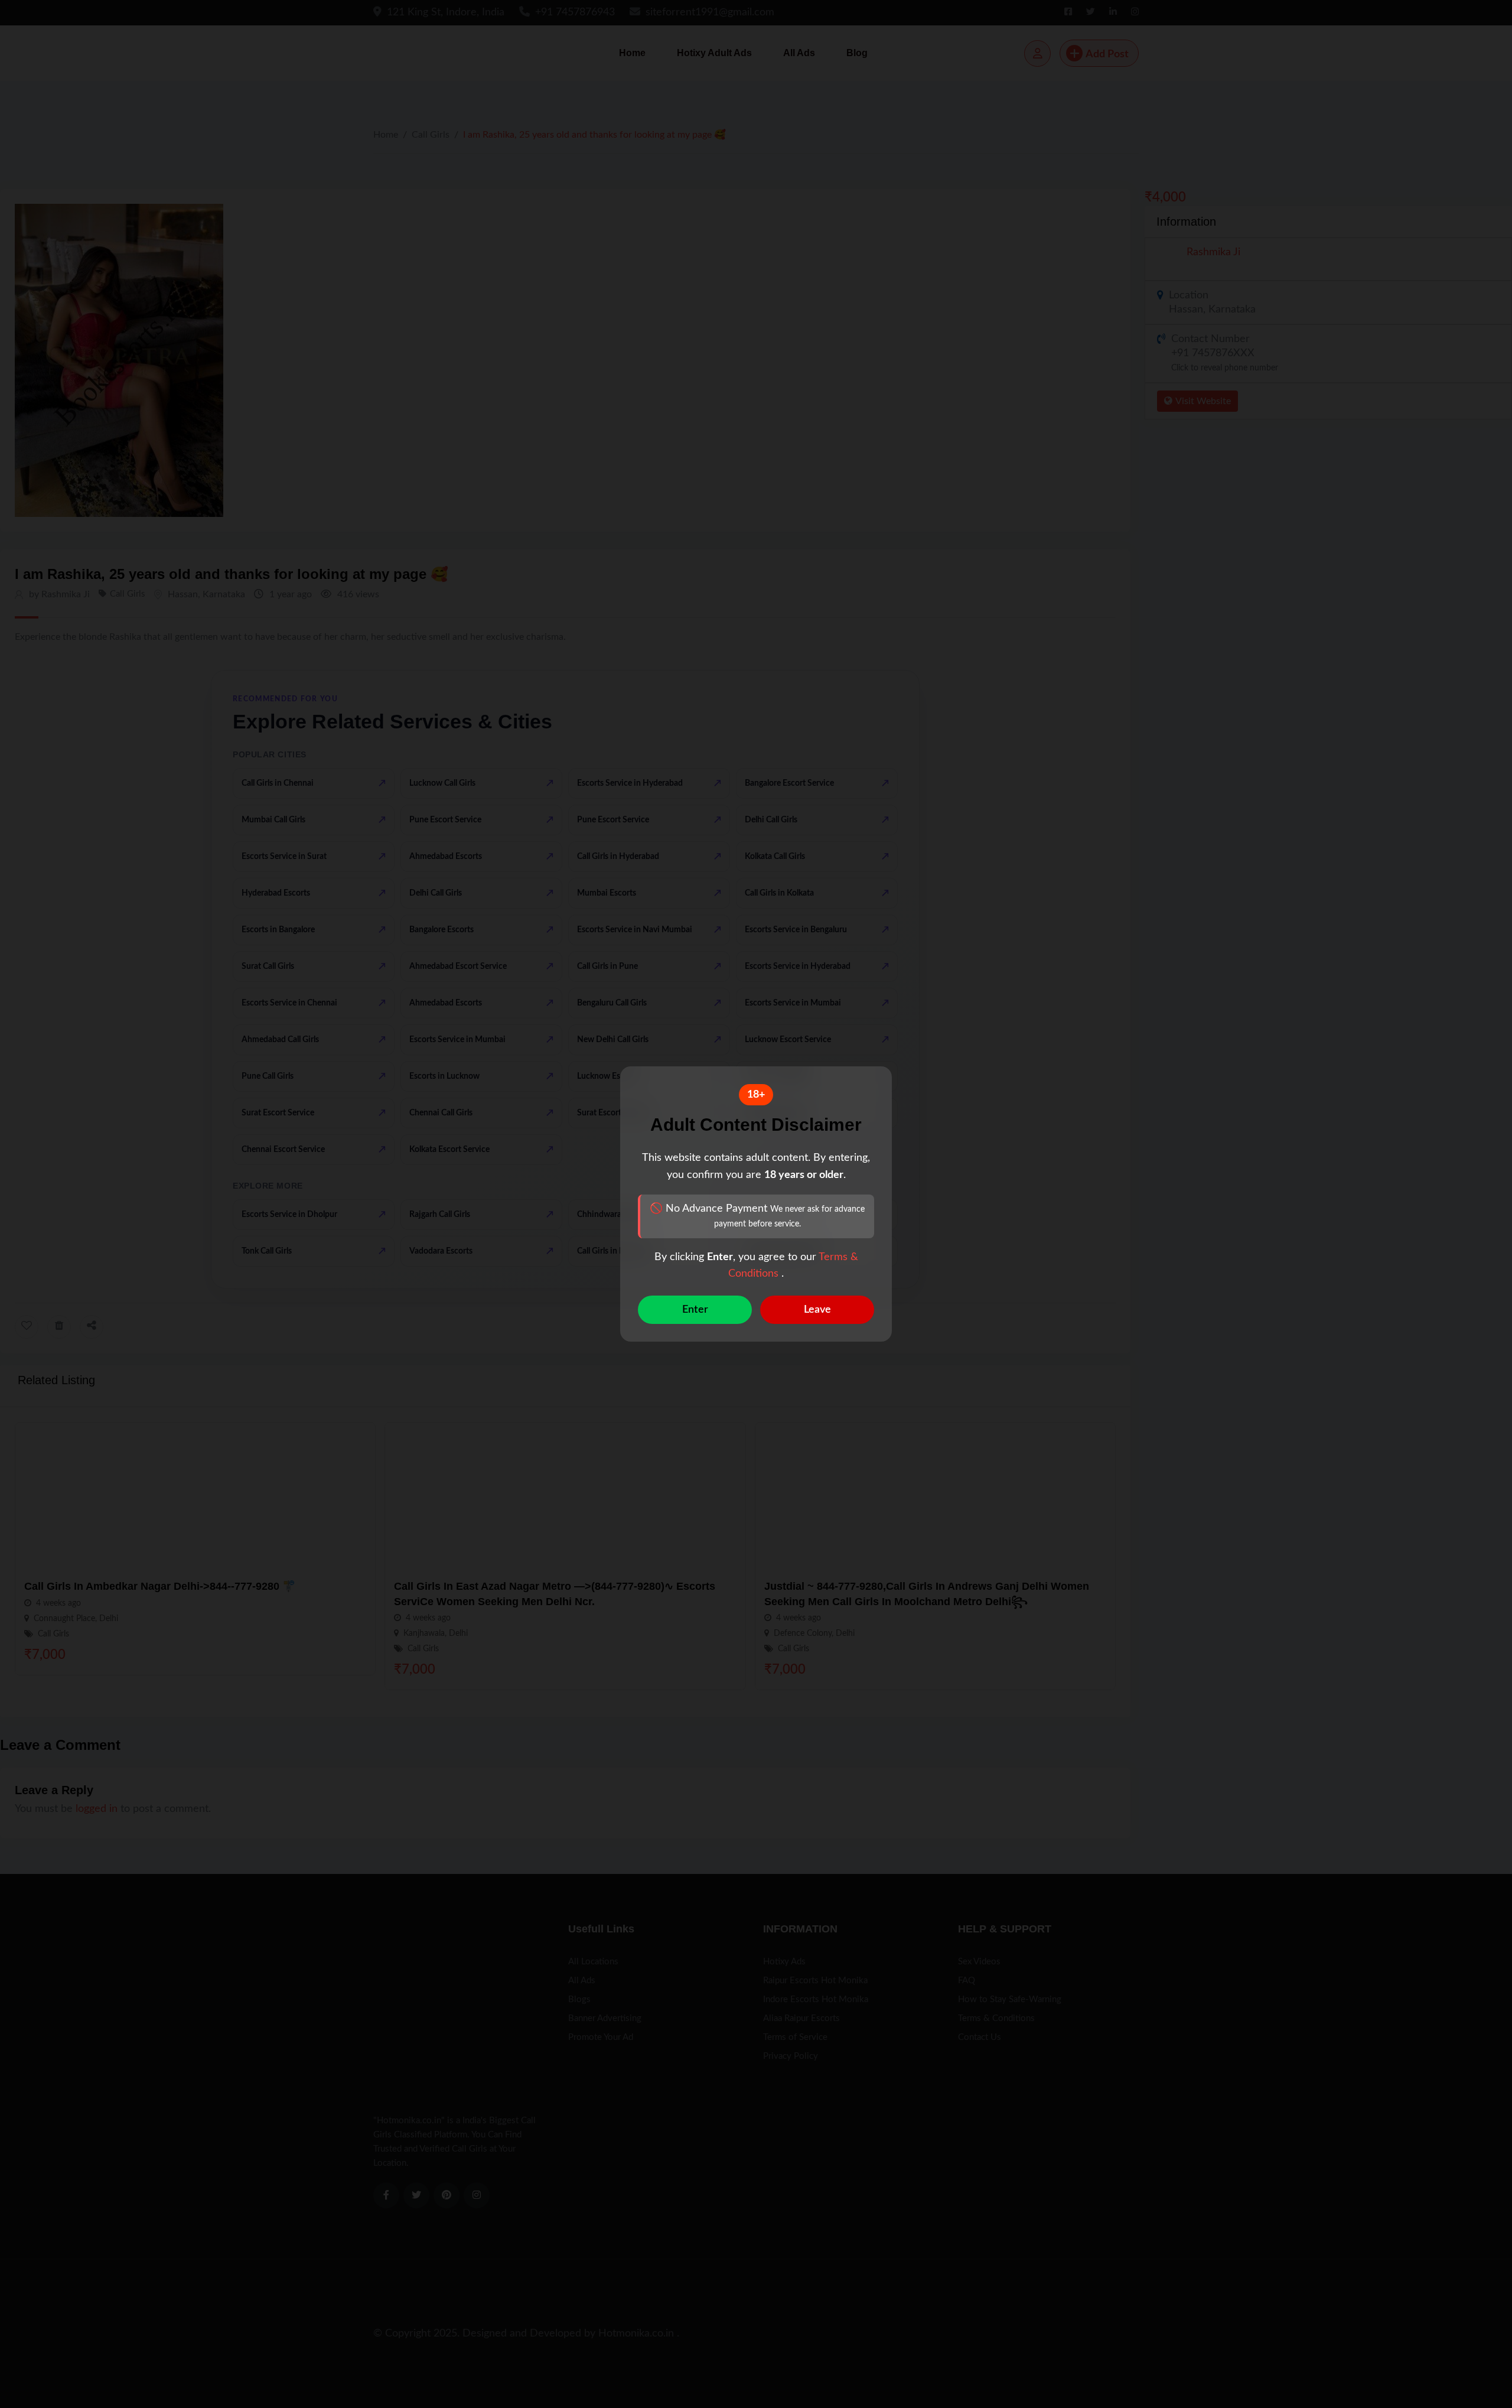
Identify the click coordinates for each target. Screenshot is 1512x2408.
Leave (817, 1310)
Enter (695, 1310)
